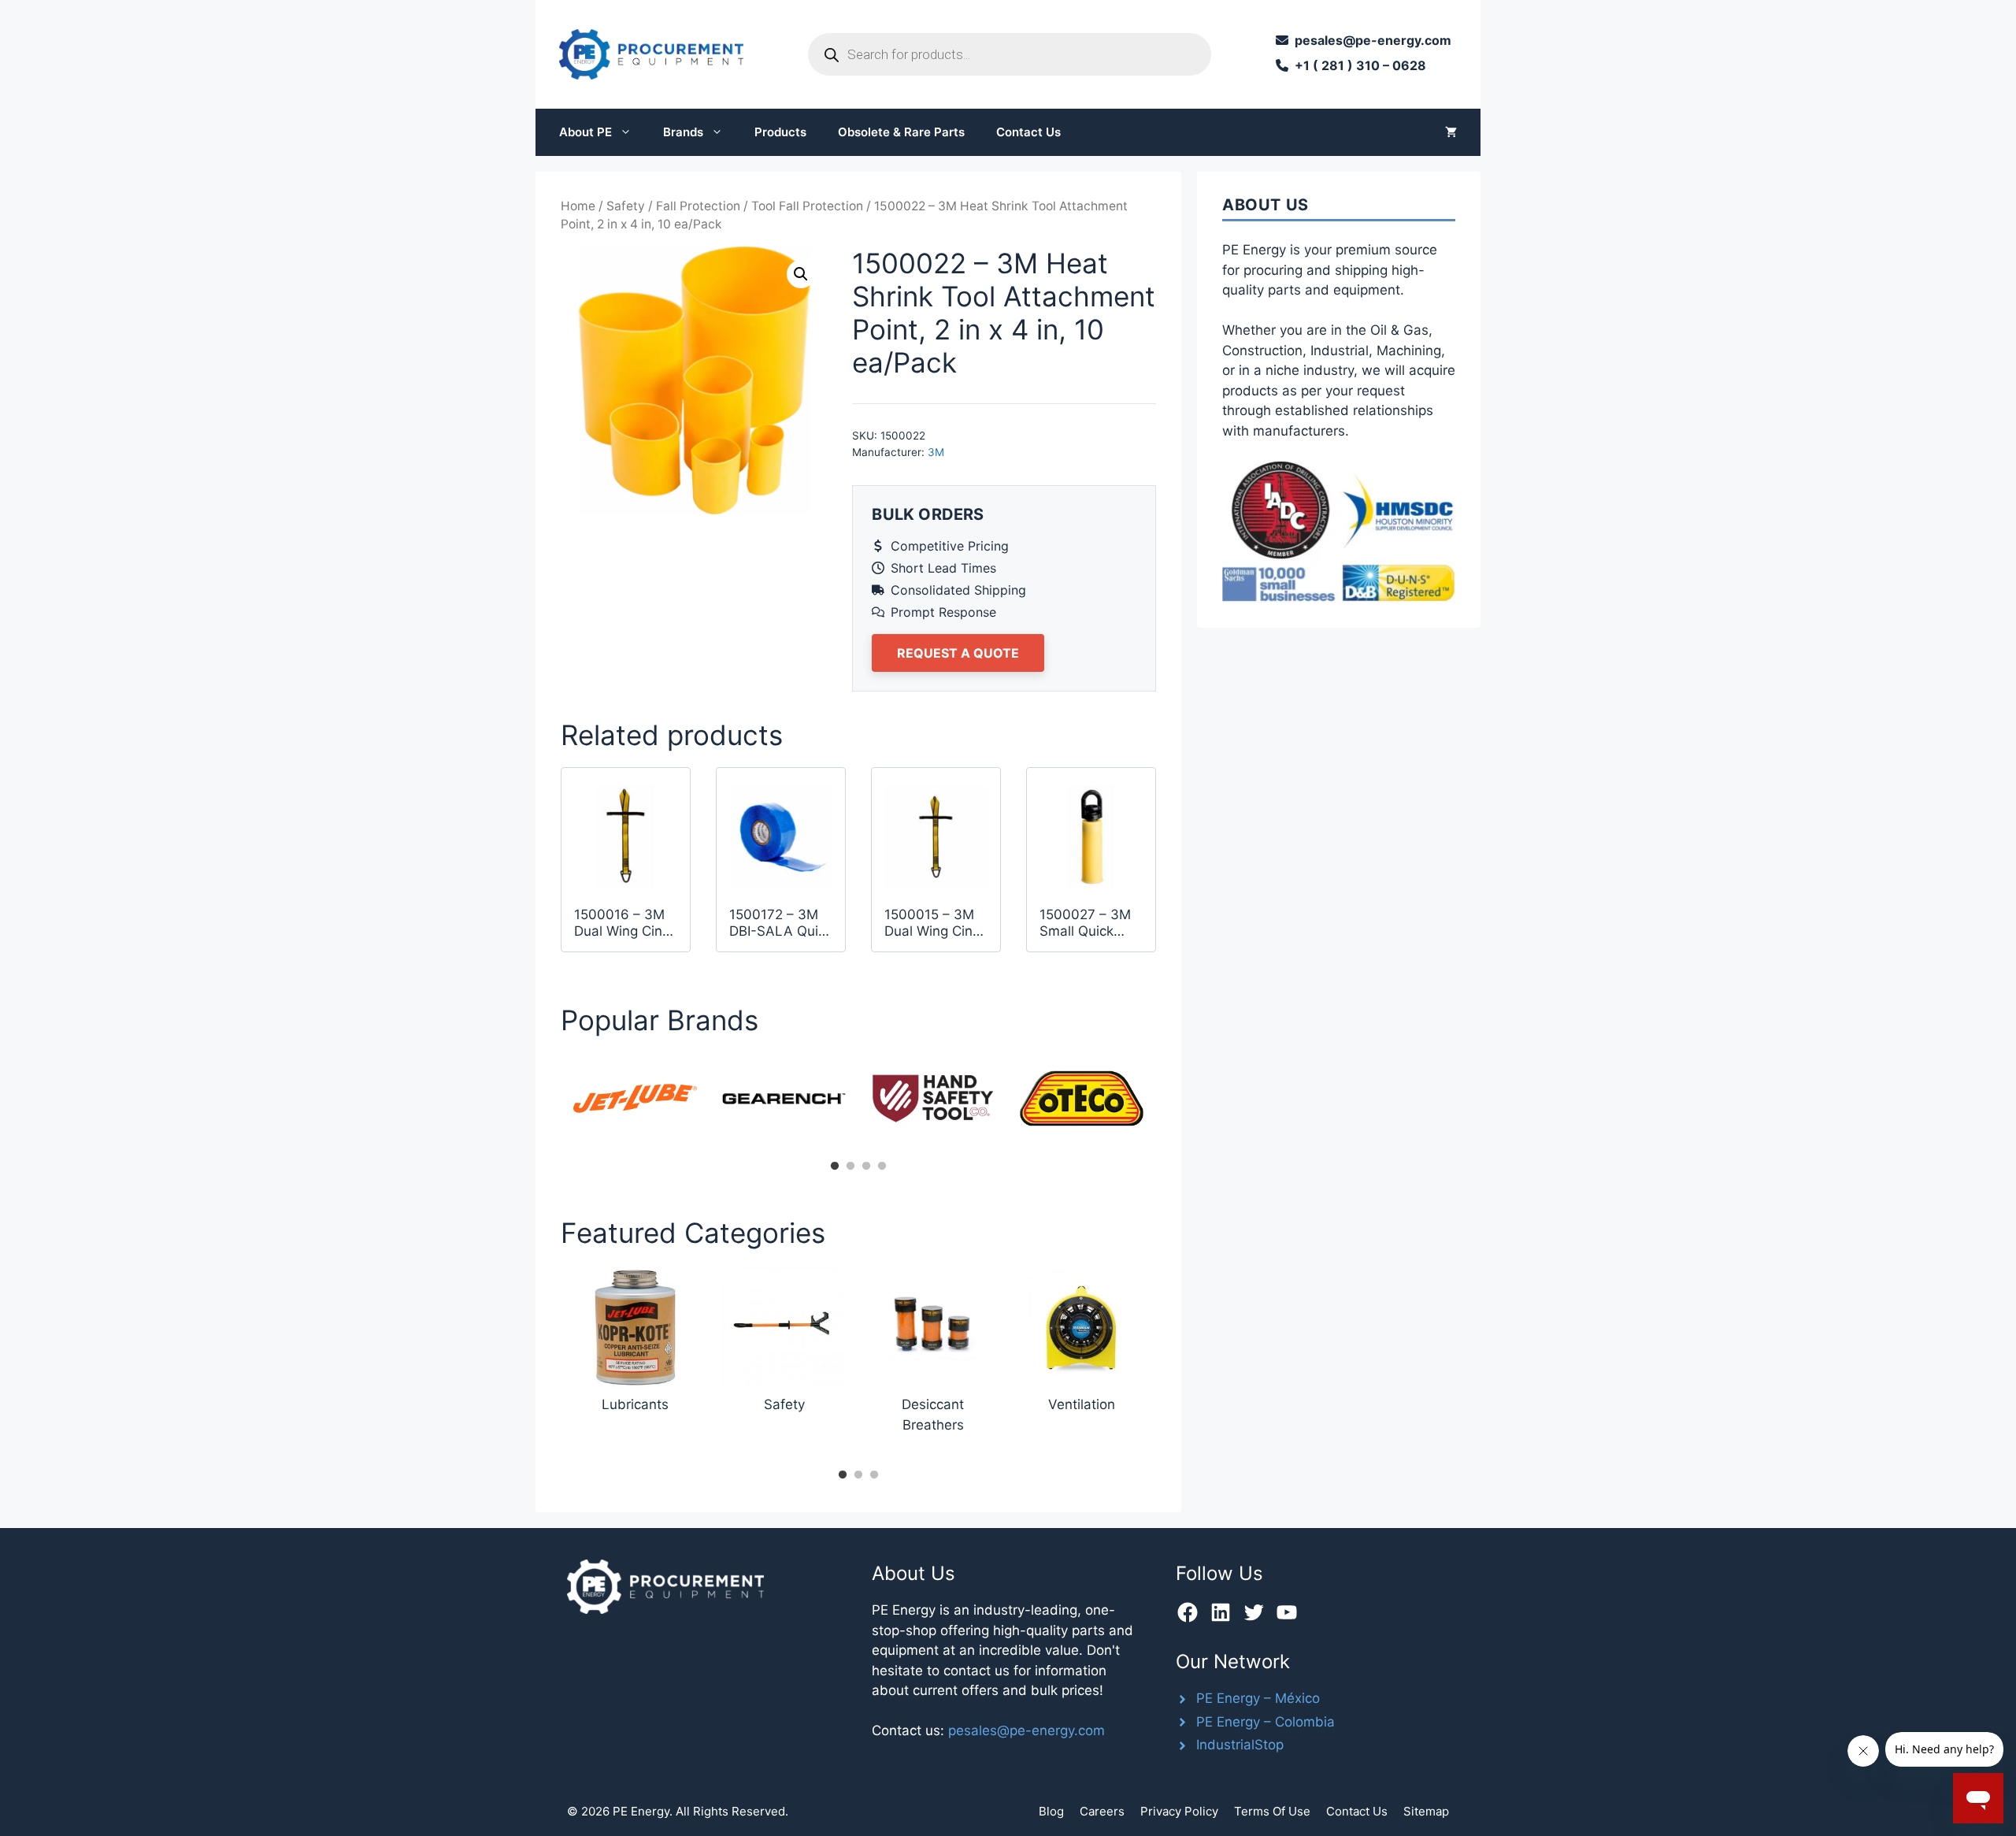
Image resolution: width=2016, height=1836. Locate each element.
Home (578, 206)
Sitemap (1426, 1811)
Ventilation (1082, 1404)
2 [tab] (850, 1167)
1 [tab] (835, 1167)
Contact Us (1028, 132)
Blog (1051, 1811)
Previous (549, 1103)
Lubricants (635, 1404)
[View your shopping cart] (1451, 132)
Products (780, 132)
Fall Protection (698, 206)
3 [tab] (866, 1167)
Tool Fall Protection (807, 206)
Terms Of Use (1272, 1811)
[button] (801, 274)
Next (1168, 1103)
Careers (1102, 1811)
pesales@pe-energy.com (1027, 1730)
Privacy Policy (1179, 1811)
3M (936, 452)
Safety (626, 206)
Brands (683, 132)
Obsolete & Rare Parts (901, 132)
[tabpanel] (635, 1098)
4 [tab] (882, 1167)
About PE (586, 132)
